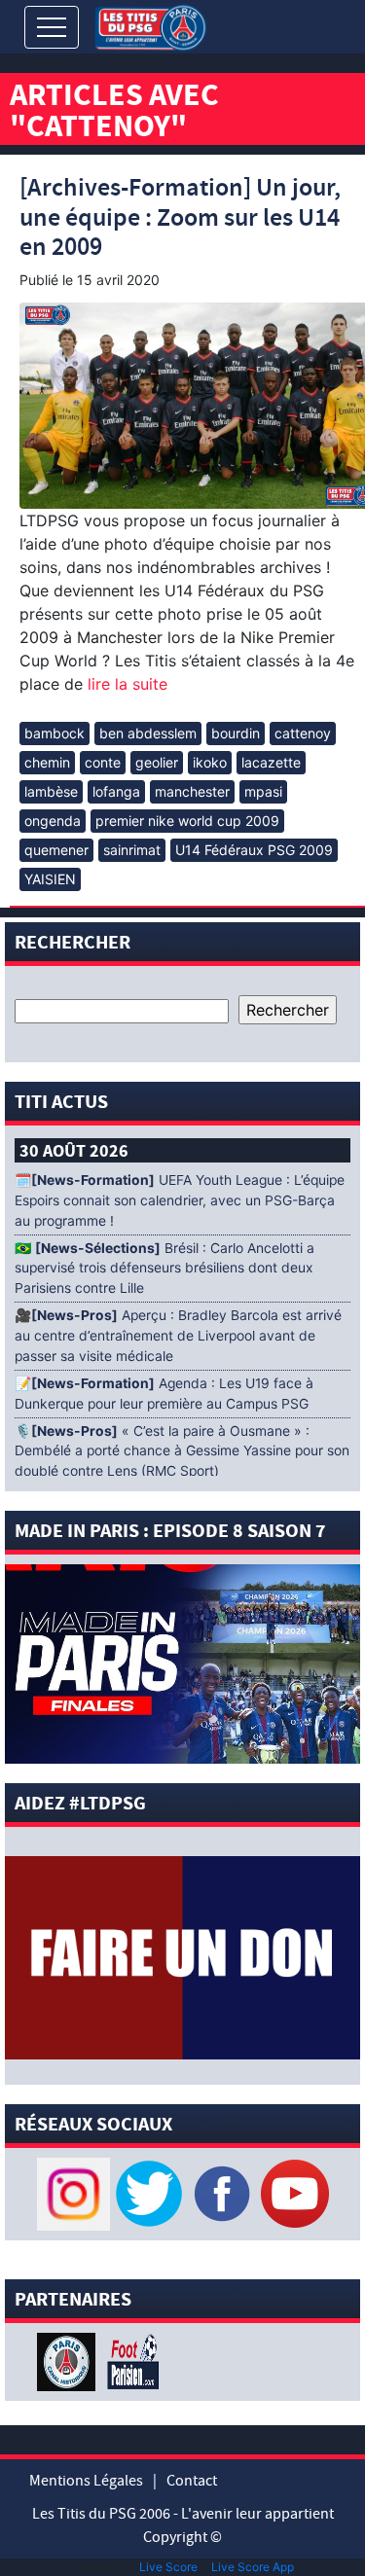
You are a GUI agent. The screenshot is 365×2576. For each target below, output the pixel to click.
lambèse (51, 791)
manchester (192, 791)
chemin (47, 762)
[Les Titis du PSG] (150, 26)
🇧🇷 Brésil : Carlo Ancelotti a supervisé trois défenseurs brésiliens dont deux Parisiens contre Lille (164, 1269)
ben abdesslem (148, 733)
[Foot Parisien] (129, 2360)
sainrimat (132, 850)
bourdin (236, 733)
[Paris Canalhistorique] (69, 2360)
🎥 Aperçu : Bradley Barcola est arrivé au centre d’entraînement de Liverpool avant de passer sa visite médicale (178, 1336)
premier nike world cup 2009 (187, 821)
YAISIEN (50, 879)
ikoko (210, 762)
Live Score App (253, 2567)
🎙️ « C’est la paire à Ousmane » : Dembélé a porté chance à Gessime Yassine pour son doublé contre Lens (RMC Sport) (182, 1451)
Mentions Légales (86, 2481)
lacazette (271, 762)
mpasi (263, 791)
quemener (56, 850)
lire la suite (125, 684)
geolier (157, 762)
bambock (55, 733)
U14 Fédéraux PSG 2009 (254, 850)
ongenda (53, 821)
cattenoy (303, 733)
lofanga (116, 791)
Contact (192, 2481)
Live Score (168, 2567)
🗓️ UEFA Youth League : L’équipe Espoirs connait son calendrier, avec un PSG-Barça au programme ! (180, 1200)
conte (103, 762)
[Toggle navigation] (52, 27)
